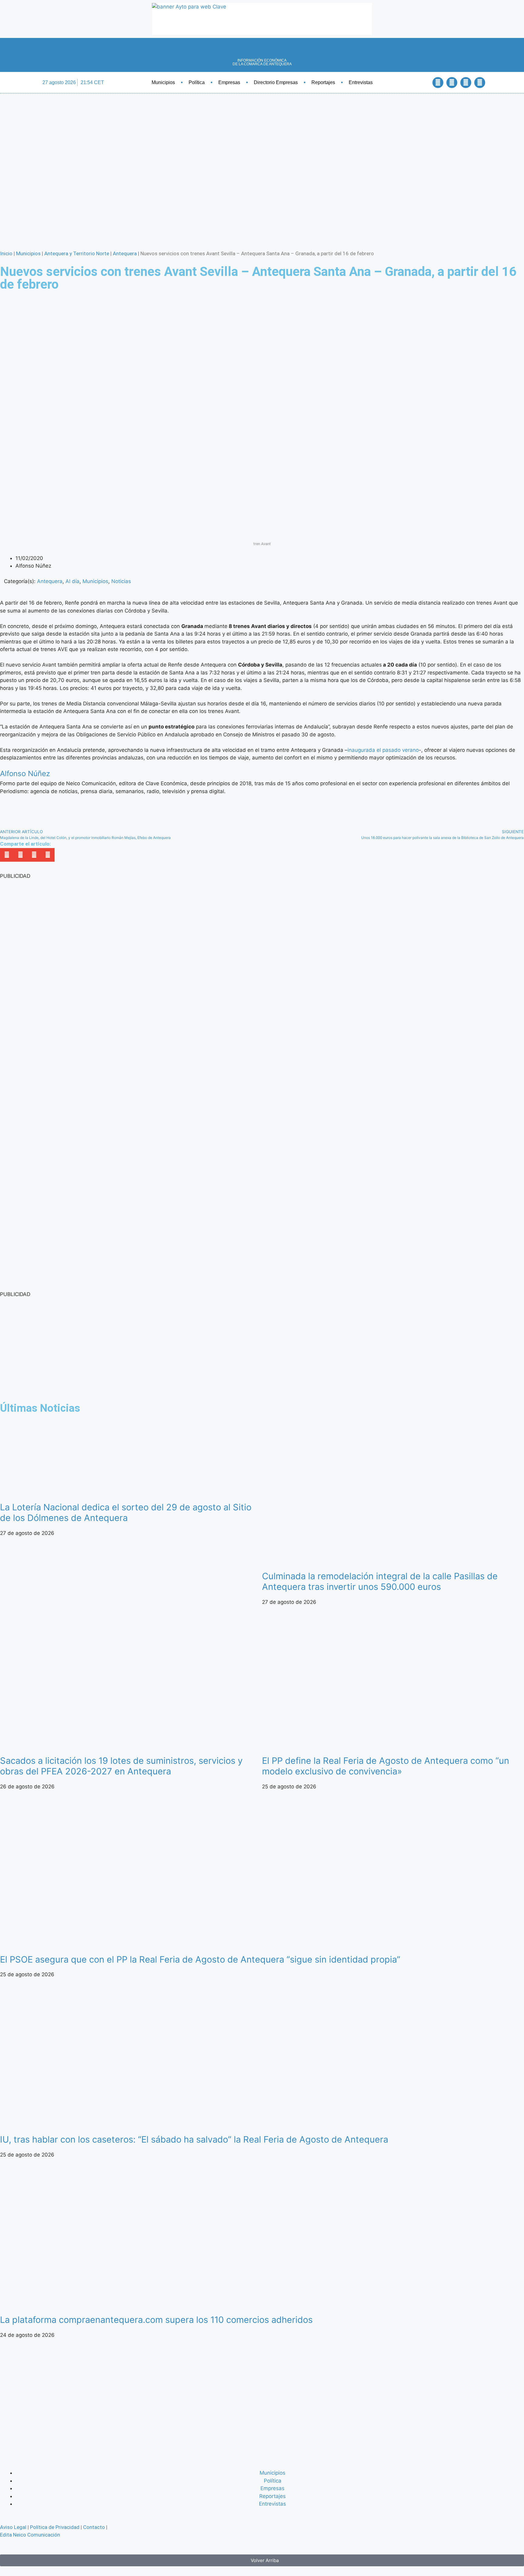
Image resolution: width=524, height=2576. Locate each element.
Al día (72, 581)
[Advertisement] (182, 1349)
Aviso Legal (13, 2527)
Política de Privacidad (55, 2527)
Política (197, 82)
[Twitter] (452, 83)
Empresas (229, 82)
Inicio (6, 253)
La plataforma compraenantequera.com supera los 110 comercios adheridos (156, 2320)
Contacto (94, 2527)
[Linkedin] (466, 83)
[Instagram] (480, 83)
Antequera (125, 253)
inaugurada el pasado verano (383, 750)
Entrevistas (361, 82)
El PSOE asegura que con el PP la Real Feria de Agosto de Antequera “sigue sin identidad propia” (200, 1959)
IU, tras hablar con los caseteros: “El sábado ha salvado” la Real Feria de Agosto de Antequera (194, 2139)
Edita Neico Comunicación (30, 2535)
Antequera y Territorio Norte (77, 253)
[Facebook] (438, 83)
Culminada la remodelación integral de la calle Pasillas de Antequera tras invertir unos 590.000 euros (380, 1581)
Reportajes (323, 82)
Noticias (121, 581)
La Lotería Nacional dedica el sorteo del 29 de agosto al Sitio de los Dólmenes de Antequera (126, 1512)
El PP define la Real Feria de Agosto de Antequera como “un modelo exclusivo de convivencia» (386, 1766)
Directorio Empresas (276, 82)
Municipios (163, 82)
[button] (421, 82)
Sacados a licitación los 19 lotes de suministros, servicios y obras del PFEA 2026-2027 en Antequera (121, 1766)
